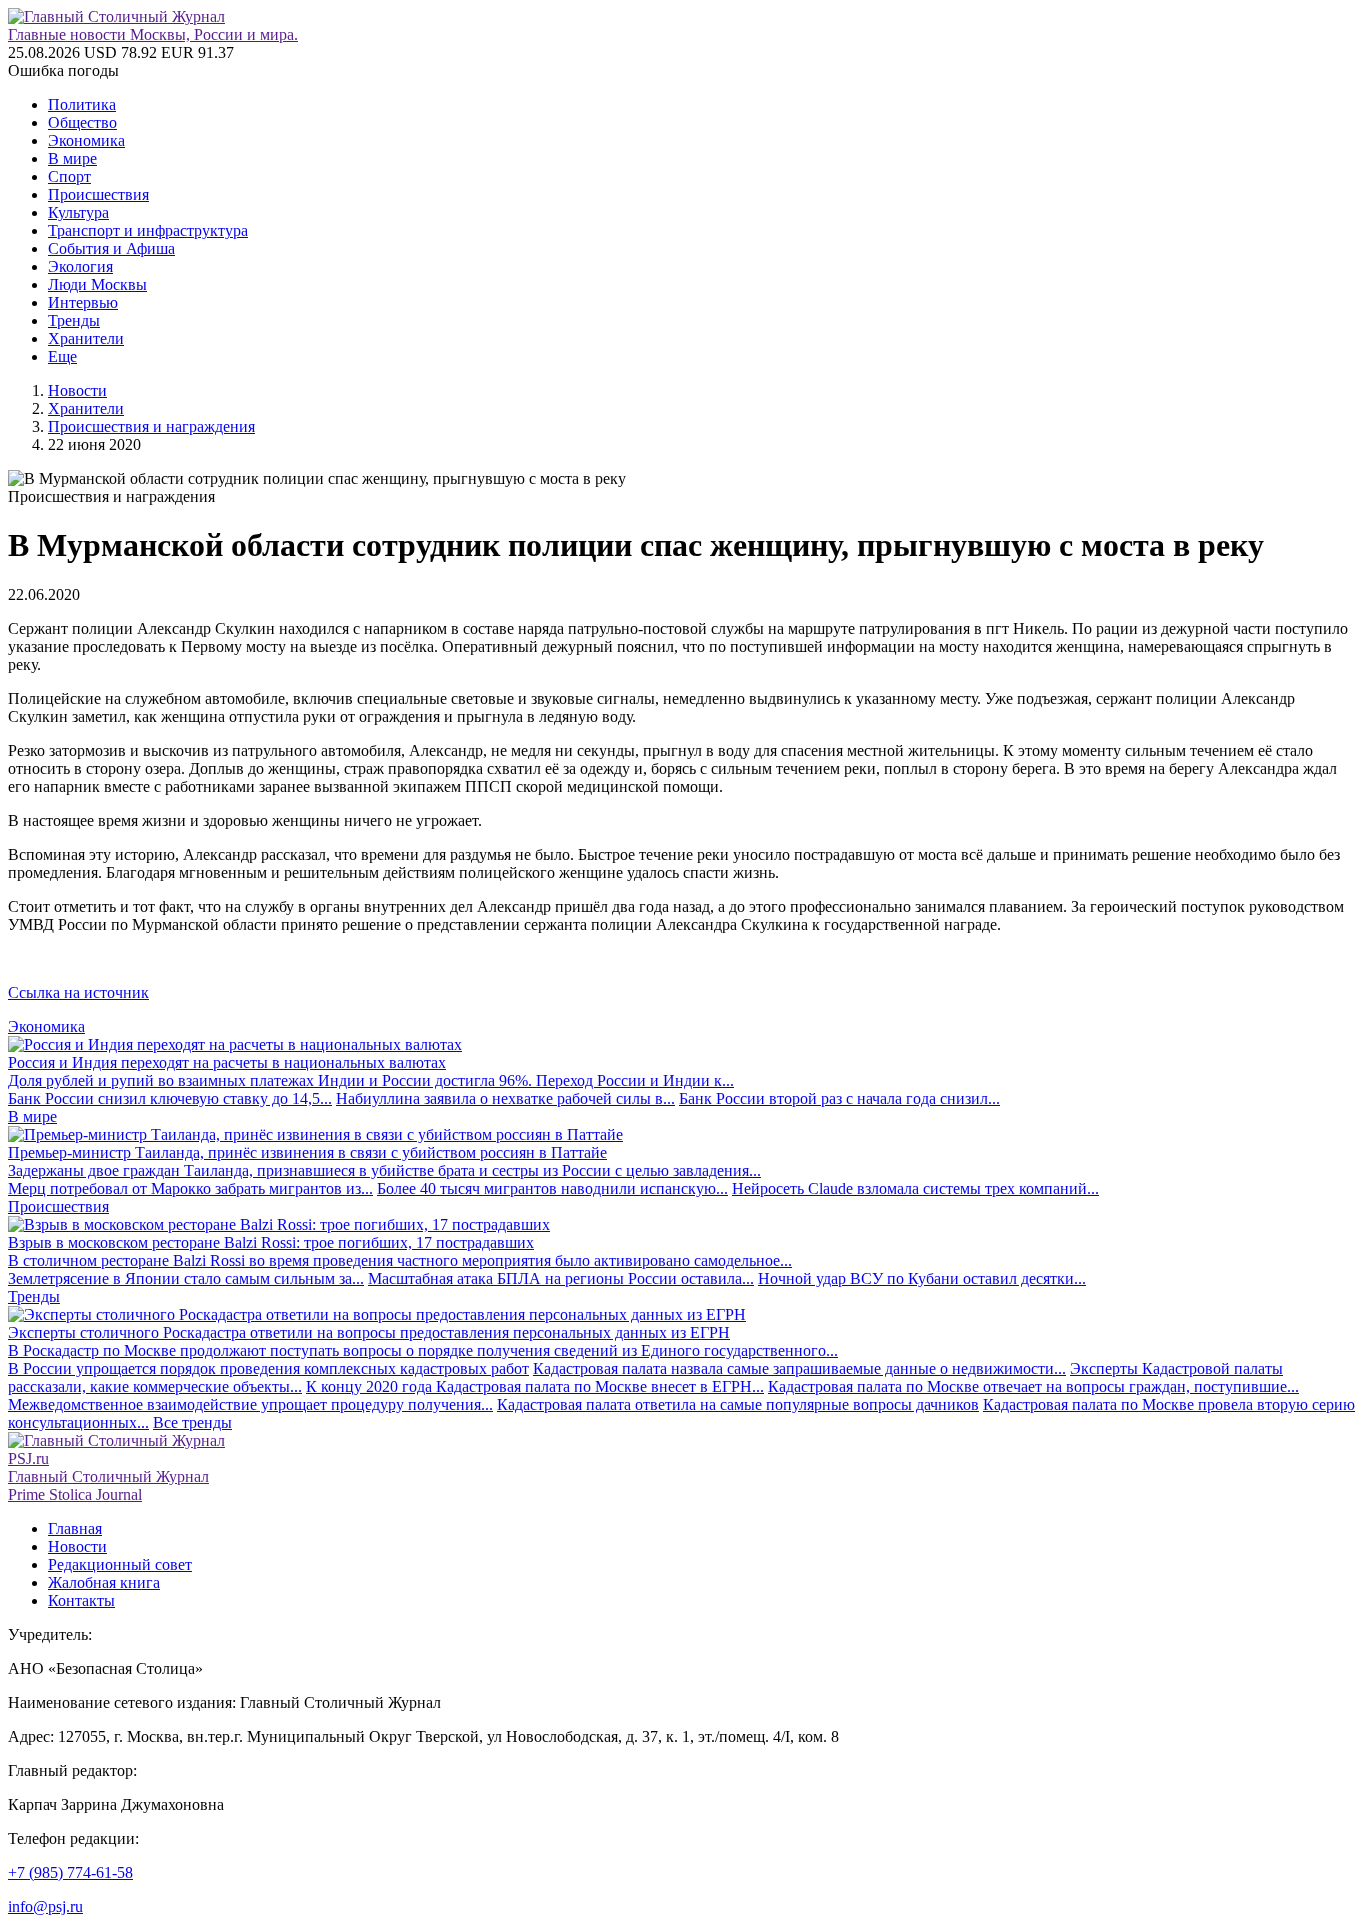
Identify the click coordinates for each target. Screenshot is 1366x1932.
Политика (82, 104)
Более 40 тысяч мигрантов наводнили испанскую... (552, 1188)
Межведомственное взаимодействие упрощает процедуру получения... (250, 1404)
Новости (77, 390)
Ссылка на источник (78, 992)
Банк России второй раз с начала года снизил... (839, 1098)
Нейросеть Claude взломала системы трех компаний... (915, 1188)
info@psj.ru (45, 1906)
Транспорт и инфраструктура (148, 230)
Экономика (86, 140)
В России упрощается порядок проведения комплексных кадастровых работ (268, 1368)
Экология (80, 266)
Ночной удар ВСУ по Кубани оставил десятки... (922, 1278)
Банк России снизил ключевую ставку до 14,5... (170, 1098)
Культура (78, 212)
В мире (72, 158)
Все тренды (192, 1422)
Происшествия (98, 194)
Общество (82, 122)
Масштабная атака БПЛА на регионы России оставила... (561, 1278)
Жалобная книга (104, 1582)
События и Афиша (111, 248)
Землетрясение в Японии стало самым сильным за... (186, 1278)
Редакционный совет (120, 1564)
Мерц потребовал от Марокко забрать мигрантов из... (190, 1188)
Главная (75, 1528)
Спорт (69, 176)
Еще (62, 356)
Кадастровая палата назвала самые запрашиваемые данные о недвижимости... (799, 1368)
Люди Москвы (97, 284)
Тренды (74, 320)
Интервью (83, 302)
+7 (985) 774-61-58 (70, 1872)
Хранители (86, 338)
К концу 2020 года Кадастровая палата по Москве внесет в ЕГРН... (535, 1386)
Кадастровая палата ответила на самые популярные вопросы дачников (738, 1404)
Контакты (81, 1600)
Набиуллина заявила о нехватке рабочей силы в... (505, 1098)
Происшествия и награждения (151, 426)
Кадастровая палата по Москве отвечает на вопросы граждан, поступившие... (1033, 1386)
